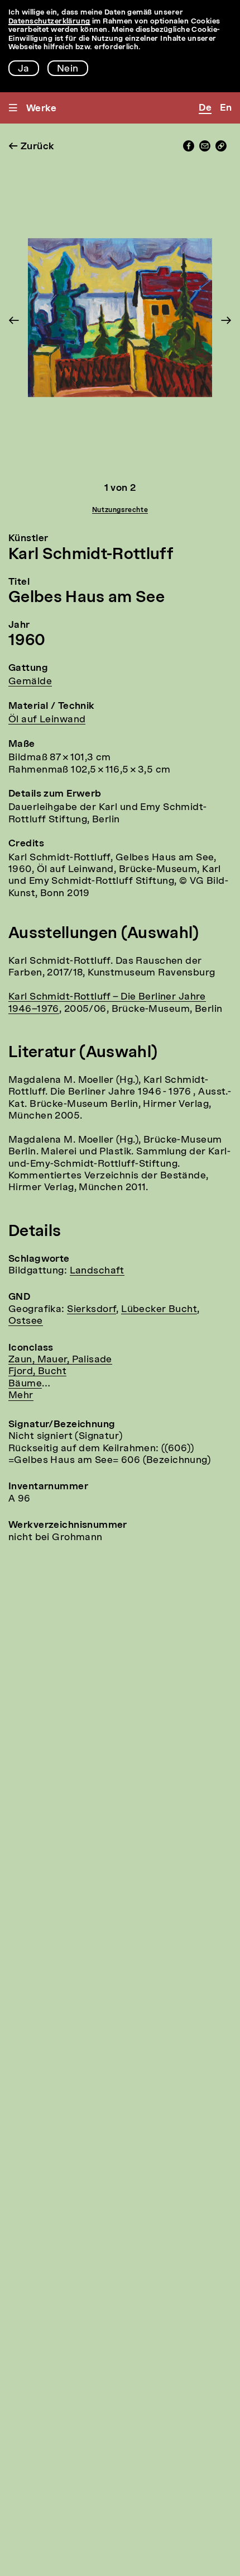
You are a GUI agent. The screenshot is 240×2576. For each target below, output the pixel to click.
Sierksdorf (92, 1310)
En (226, 108)
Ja (24, 69)
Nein (68, 69)
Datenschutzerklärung (49, 22)
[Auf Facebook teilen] (189, 149)
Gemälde (30, 682)
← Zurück (31, 147)
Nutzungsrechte (120, 510)
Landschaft (97, 1271)
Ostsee (26, 1321)
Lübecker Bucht (159, 1310)
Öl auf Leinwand (47, 720)
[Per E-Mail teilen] (205, 149)
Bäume (25, 1384)
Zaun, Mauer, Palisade (60, 1360)
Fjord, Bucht (37, 1372)
